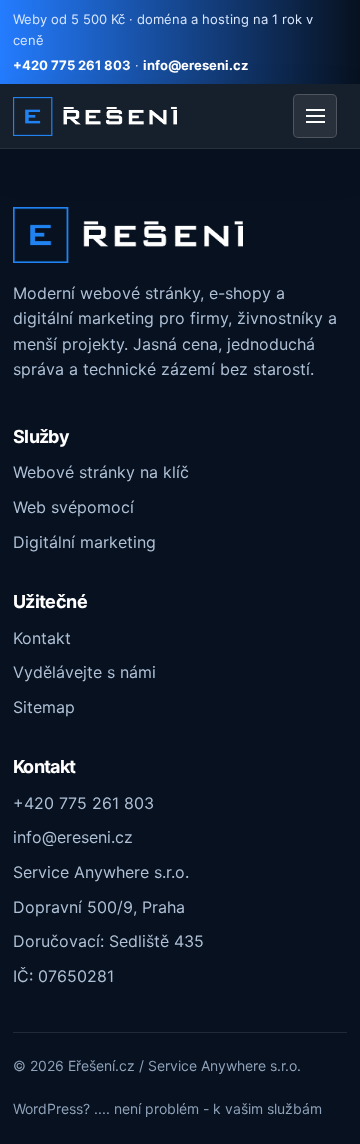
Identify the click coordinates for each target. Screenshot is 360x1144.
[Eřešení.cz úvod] (95, 116)
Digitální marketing (84, 542)
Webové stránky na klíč (101, 472)
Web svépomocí (73, 507)
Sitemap (44, 707)
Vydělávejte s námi (84, 672)
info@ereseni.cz (195, 65)
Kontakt (42, 638)
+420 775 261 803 (72, 65)
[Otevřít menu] (315, 116)
